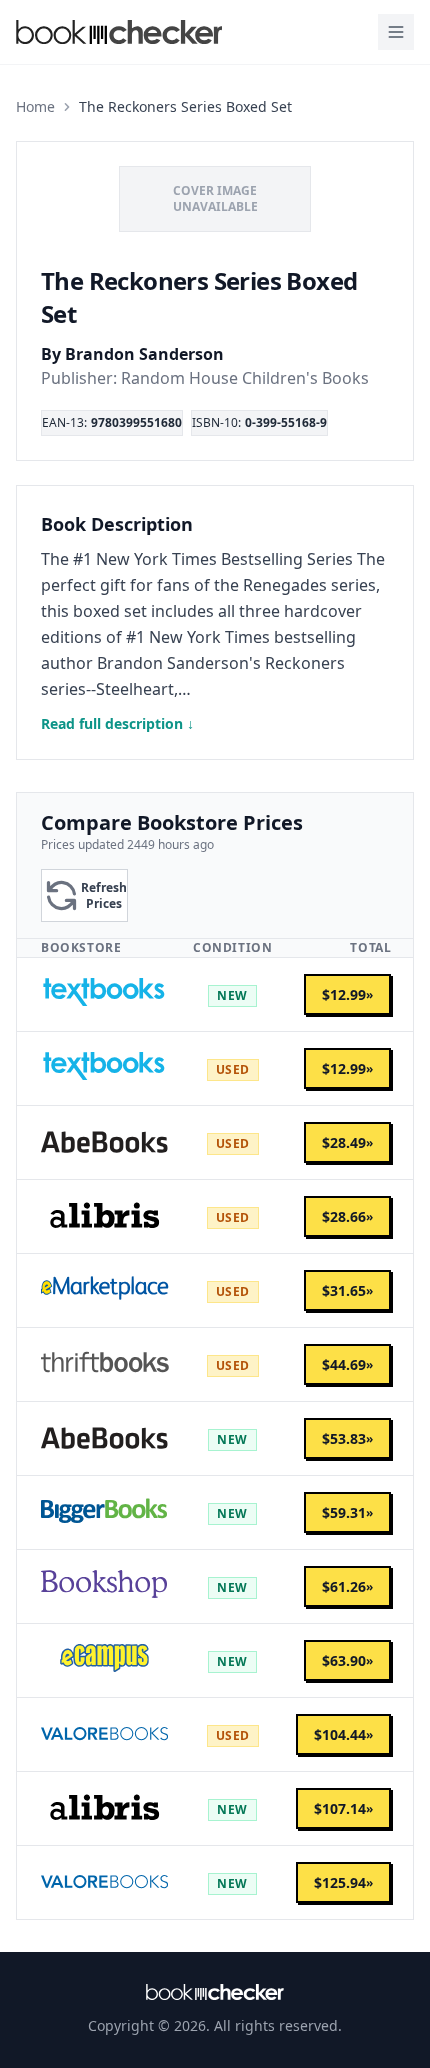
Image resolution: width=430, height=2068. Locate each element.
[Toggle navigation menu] (396, 32)
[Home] (215, 1992)
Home (35, 106)
